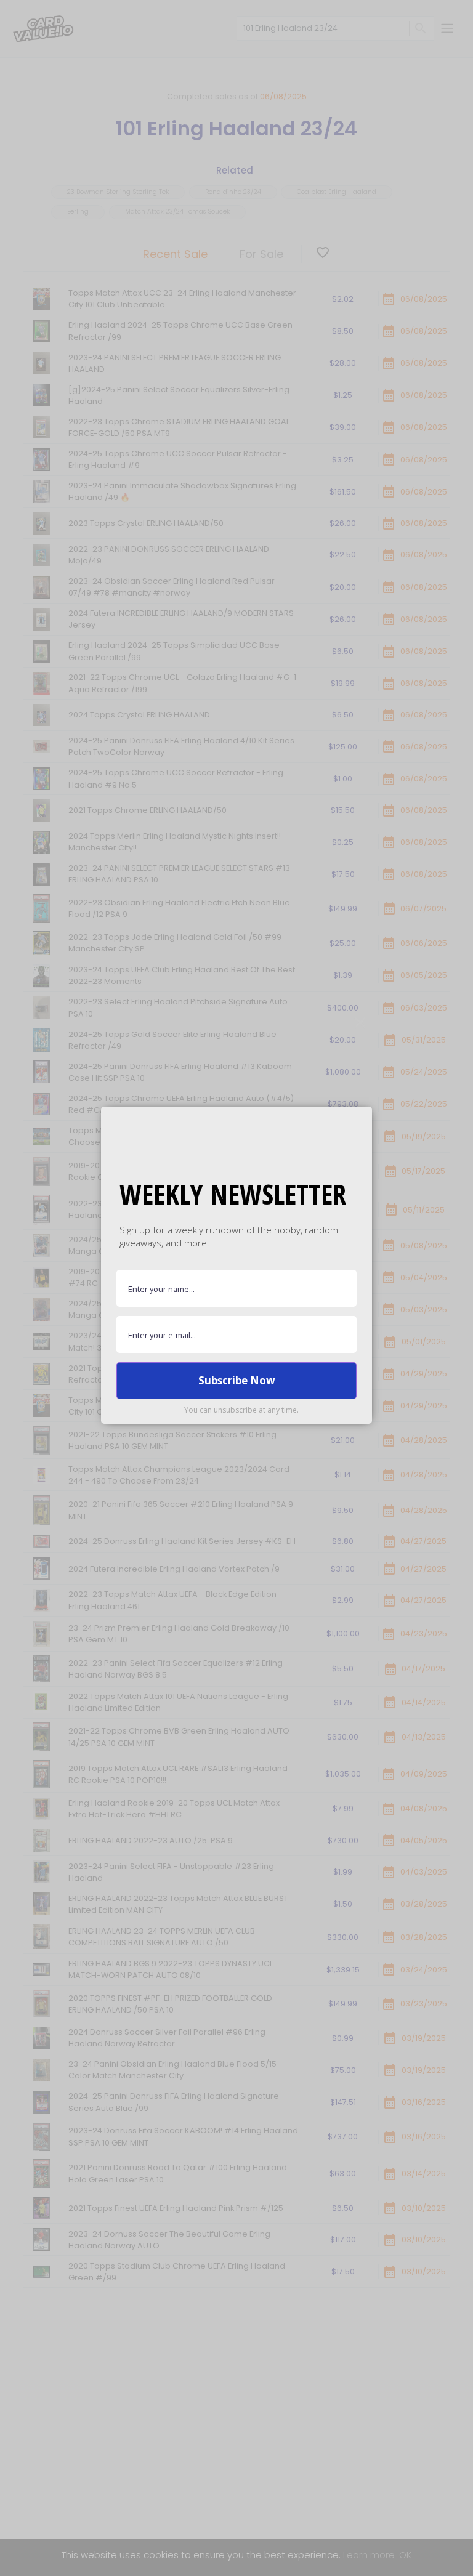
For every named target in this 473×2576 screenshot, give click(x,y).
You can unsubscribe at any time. (241, 1410)
